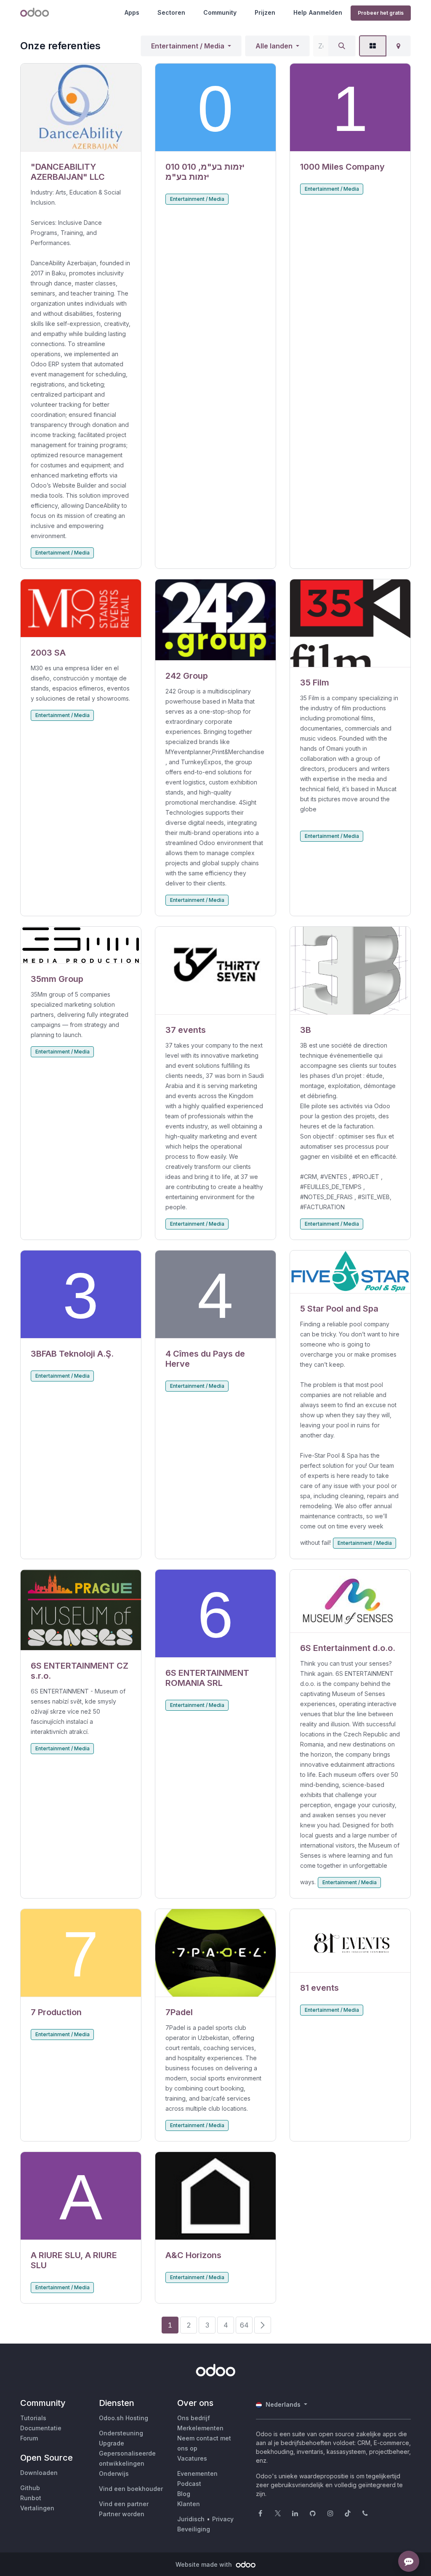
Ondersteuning (121, 2433)
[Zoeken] (342, 46)
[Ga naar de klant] (81, 108)
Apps (132, 12)
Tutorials (33, 2418)
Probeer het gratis (381, 13)
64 (244, 2325)
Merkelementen (200, 2428)
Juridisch (191, 2519)
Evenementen (197, 2473)
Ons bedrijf (194, 2418)
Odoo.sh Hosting (124, 2418)
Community (220, 12)
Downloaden (39, 2473)
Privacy (223, 2519)
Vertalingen (37, 2508)
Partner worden (122, 2514)
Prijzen (265, 12)
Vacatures (192, 2458)
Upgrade (112, 2443)
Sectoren (171, 12)
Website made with (205, 2564)
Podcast (189, 2484)
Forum (29, 2438)
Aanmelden (326, 12)
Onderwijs (114, 2473)
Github (30, 2488)
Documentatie (41, 2428)
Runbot (31, 2498)
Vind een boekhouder (131, 2489)
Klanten (189, 2504)
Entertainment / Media (188, 46)
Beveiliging (194, 2529)
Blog (184, 2494)
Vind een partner (124, 2504)
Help (300, 12)
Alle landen (274, 46)
